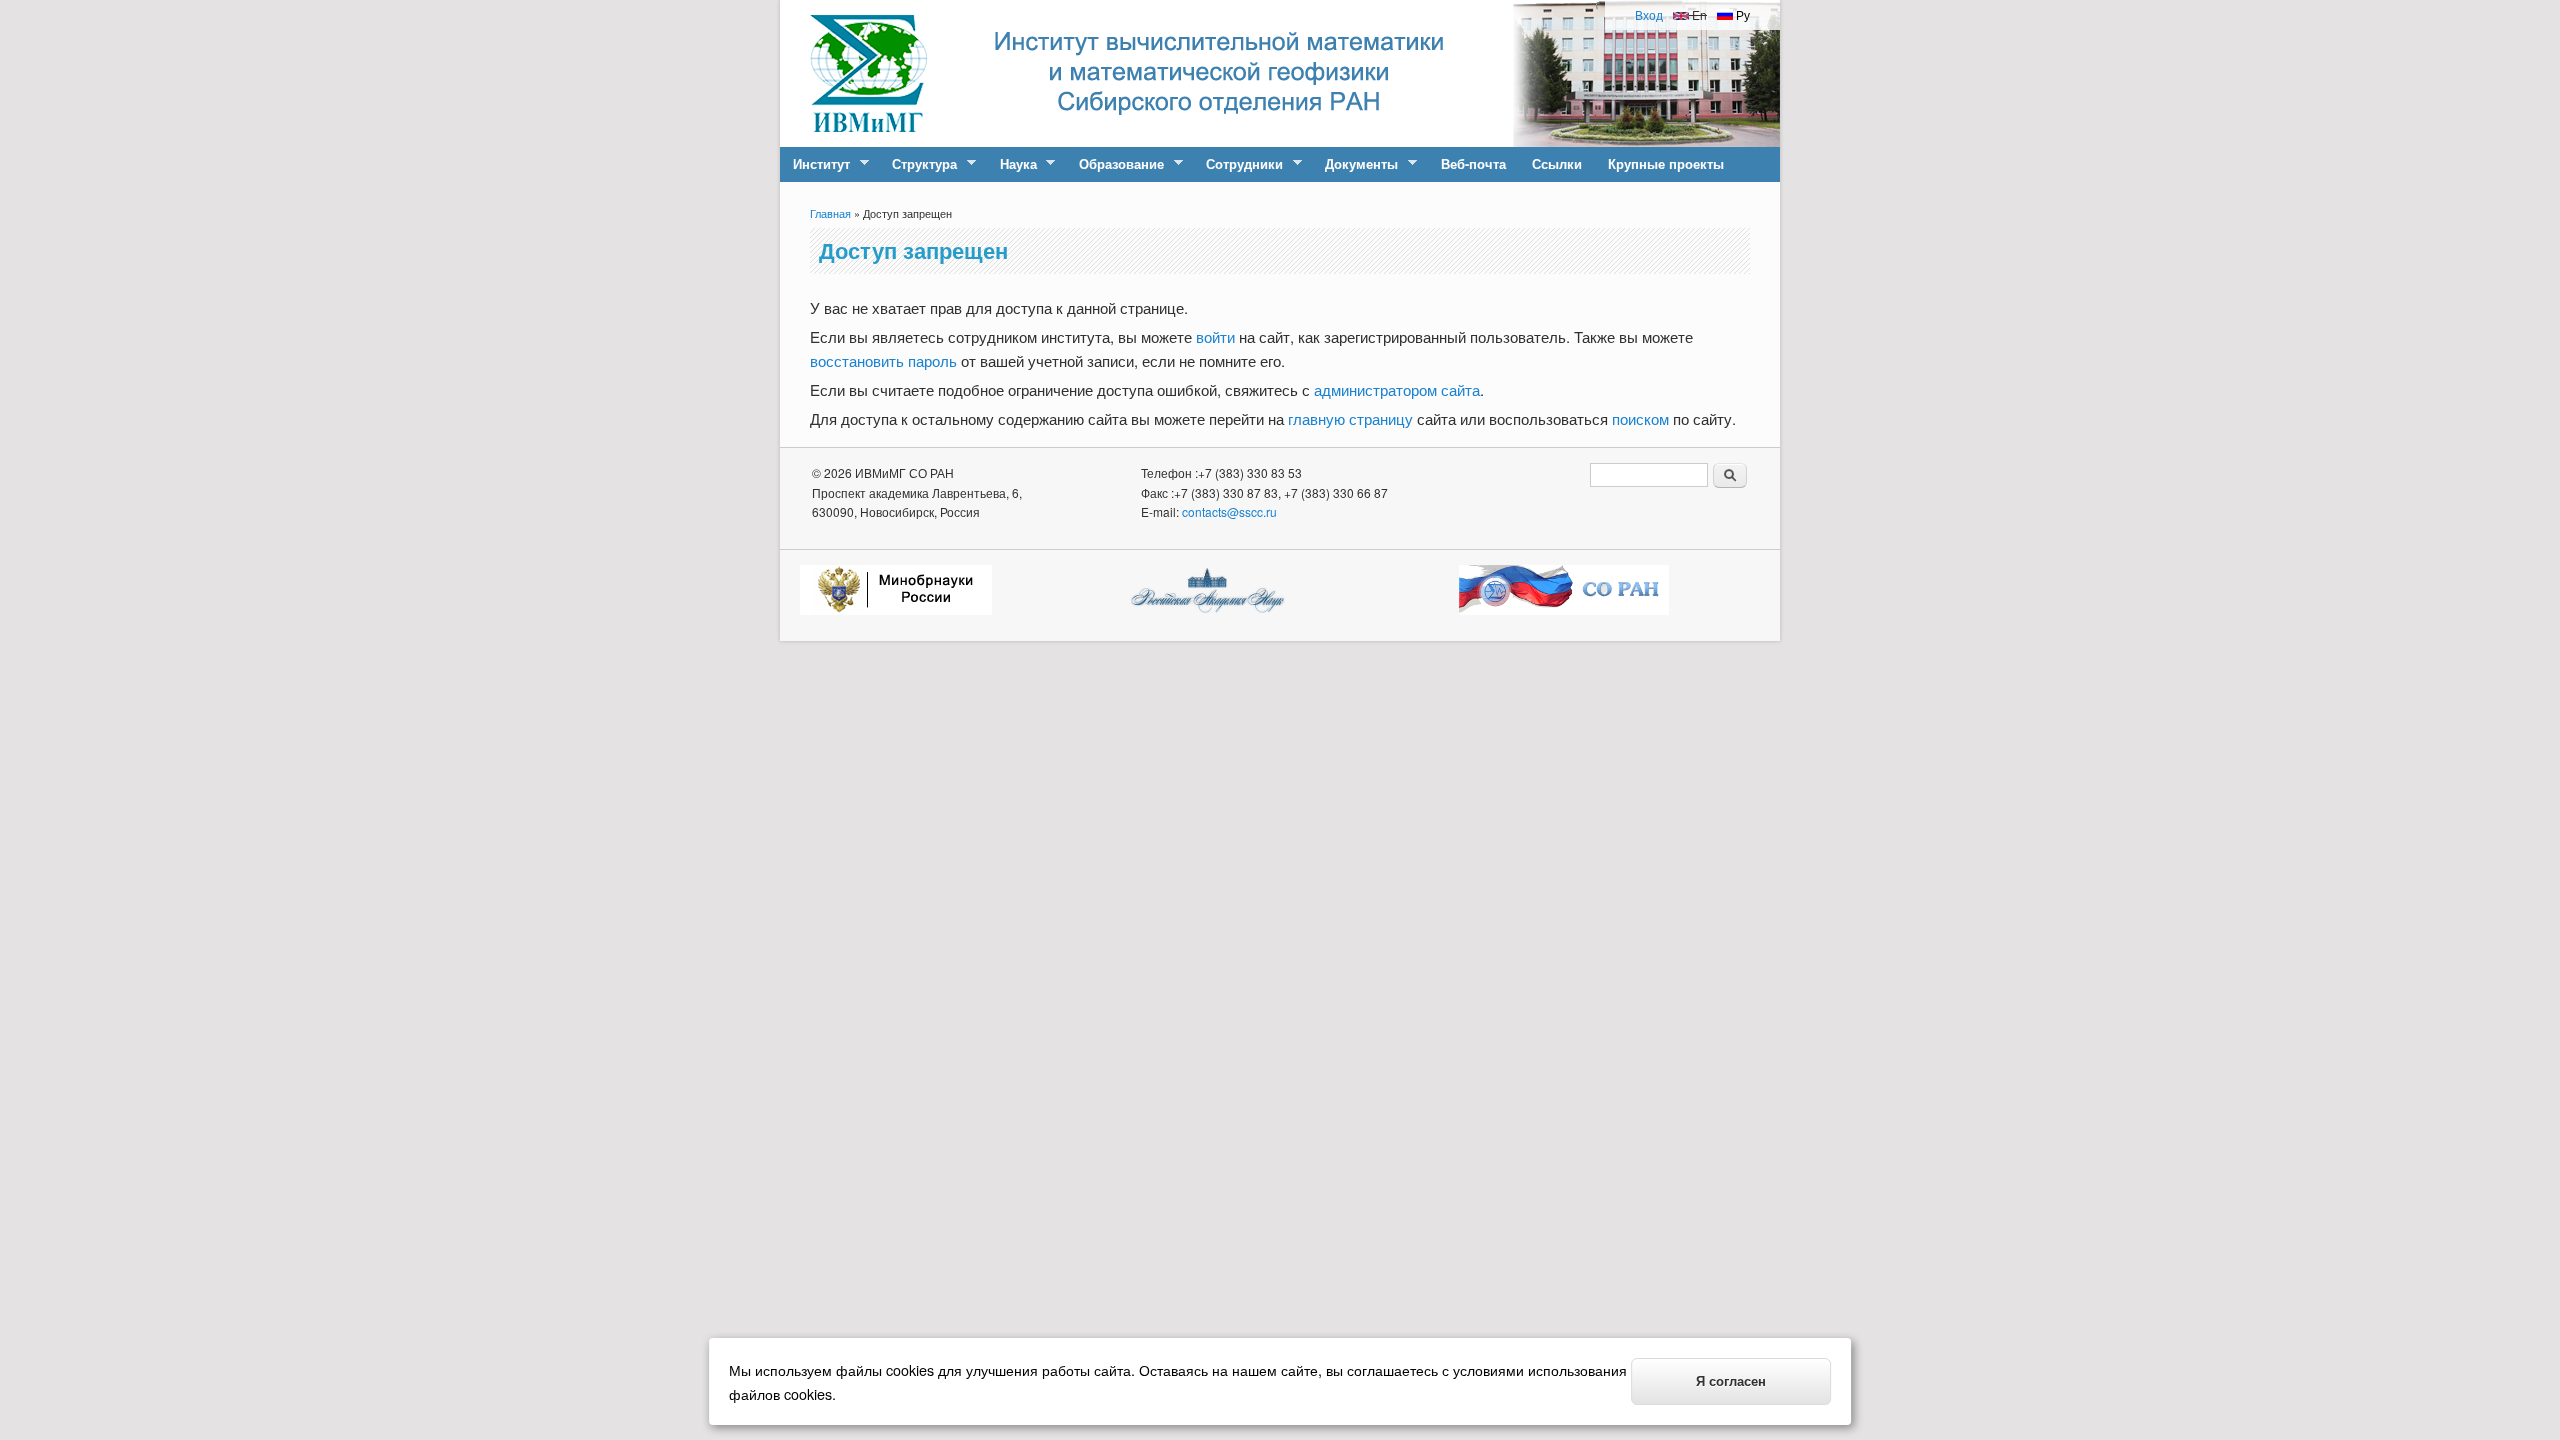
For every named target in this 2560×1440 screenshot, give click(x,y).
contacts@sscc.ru (1229, 511)
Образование (1115, 164)
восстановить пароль (883, 360)
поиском (1640, 418)
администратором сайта (1397, 389)
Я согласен (1731, 1381)
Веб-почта (1473, 163)
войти (1215, 336)
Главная (830, 213)
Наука (1012, 164)
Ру (1741, 14)
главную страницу (1350, 418)
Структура (918, 164)
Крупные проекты (1666, 163)
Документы (1355, 164)
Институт (815, 164)
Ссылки (1557, 163)
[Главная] (868, 140)
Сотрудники (1238, 164)
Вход (1649, 14)
